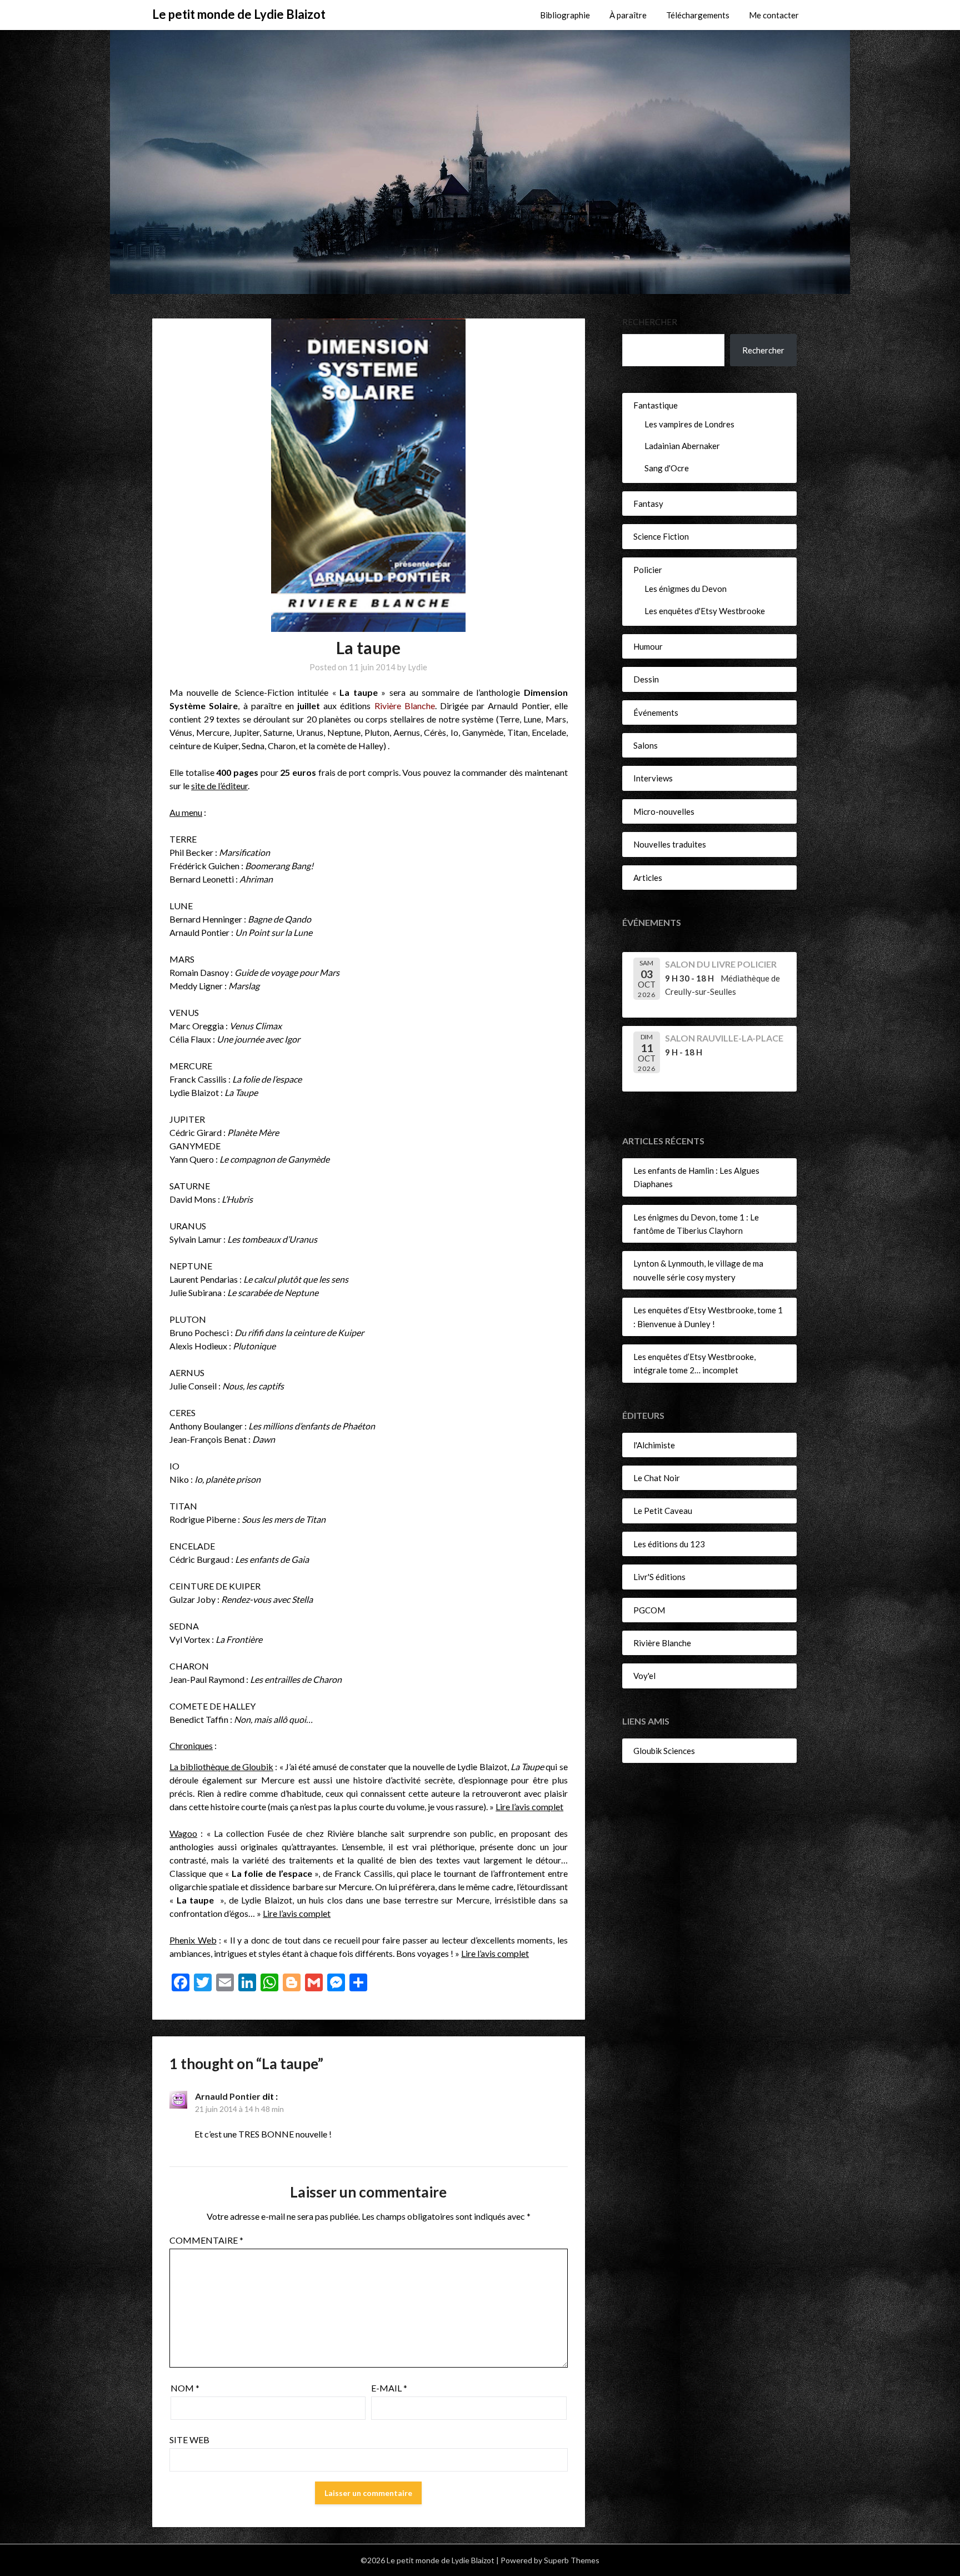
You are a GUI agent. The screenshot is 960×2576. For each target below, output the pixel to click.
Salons (646, 745)
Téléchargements (698, 15)
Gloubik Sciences (664, 1751)
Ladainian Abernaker (682, 446)
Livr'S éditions (659, 1577)
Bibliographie (565, 15)
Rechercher (650, 322)
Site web (189, 2440)
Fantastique (656, 405)
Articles (648, 878)
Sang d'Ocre (667, 468)
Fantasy (648, 504)
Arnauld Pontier (228, 2096)
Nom (185, 2388)
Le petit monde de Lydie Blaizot (239, 14)
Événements (656, 712)
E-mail (389, 2388)
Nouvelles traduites (670, 844)
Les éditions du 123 (669, 1544)
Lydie (417, 667)
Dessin (646, 679)
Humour (648, 646)
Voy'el (644, 1676)
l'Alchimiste (654, 1445)
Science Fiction (661, 536)
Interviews (653, 778)
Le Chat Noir (657, 1478)
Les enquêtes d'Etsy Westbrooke (705, 611)
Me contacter (774, 15)
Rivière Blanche (662, 1643)
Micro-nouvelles (664, 811)
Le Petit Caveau (663, 1511)
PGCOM (649, 1610)
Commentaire (206, 2240)
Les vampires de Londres (689, 424)
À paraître (628, 15)
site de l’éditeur (219, 786)
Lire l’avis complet (529, 1807)
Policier (648, 570)
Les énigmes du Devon (686, 589)
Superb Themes (572, 2560)
